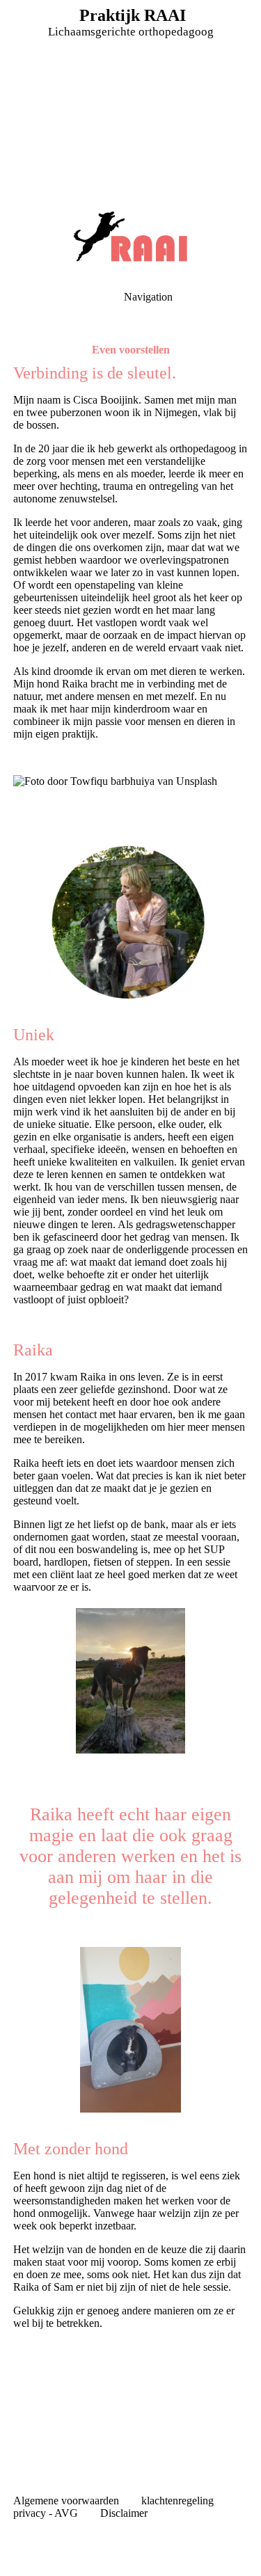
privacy (30, 2513)
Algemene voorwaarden (68, 2501)
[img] (130, 97)
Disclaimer (124, 2513)
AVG (69, 2513)
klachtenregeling (177, 2501)
